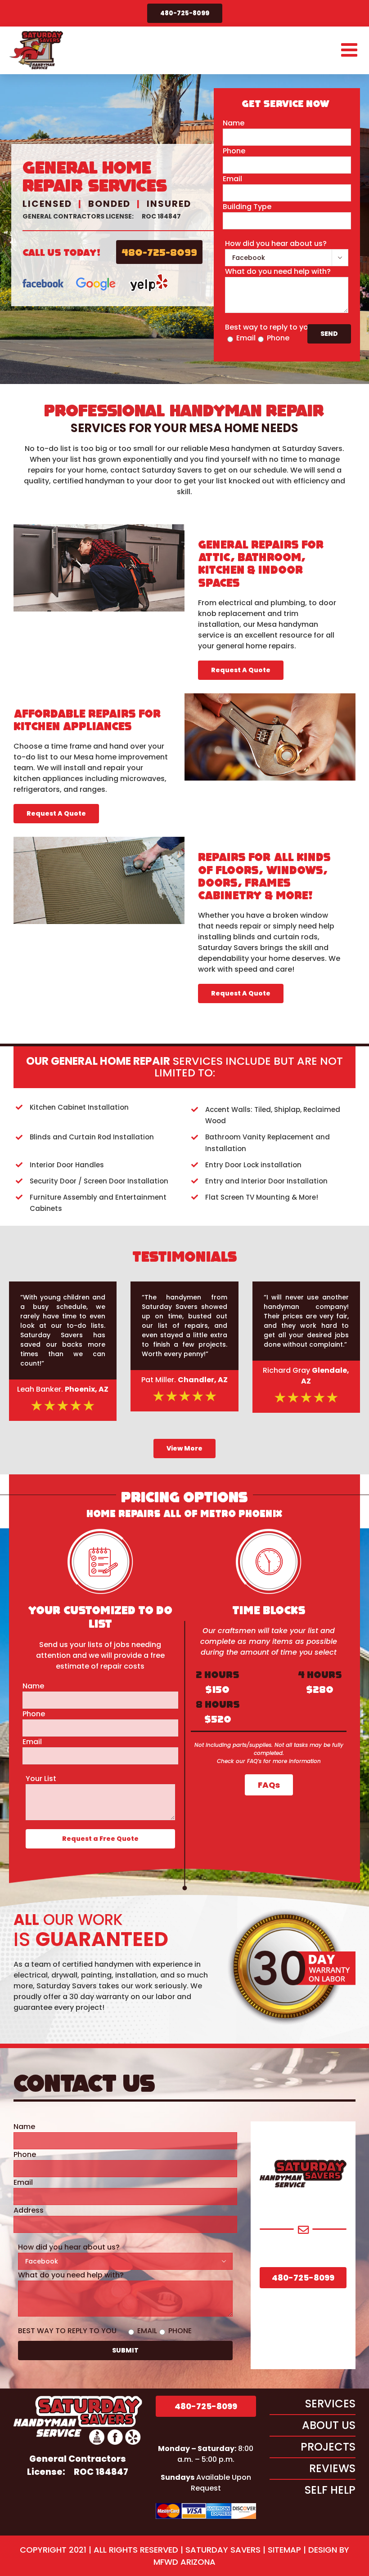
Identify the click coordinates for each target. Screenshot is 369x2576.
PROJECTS (328, 2447)
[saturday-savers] (78, 2399)
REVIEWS (332, 2468)
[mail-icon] (303, 2229)
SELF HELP (330, 2490)
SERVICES (330, 2404)
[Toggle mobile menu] (351, 49)
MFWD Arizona (184, 2562)
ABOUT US (329, 2425)
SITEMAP (284, 2550)
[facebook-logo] (43, 276)
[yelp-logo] (149, 276)
